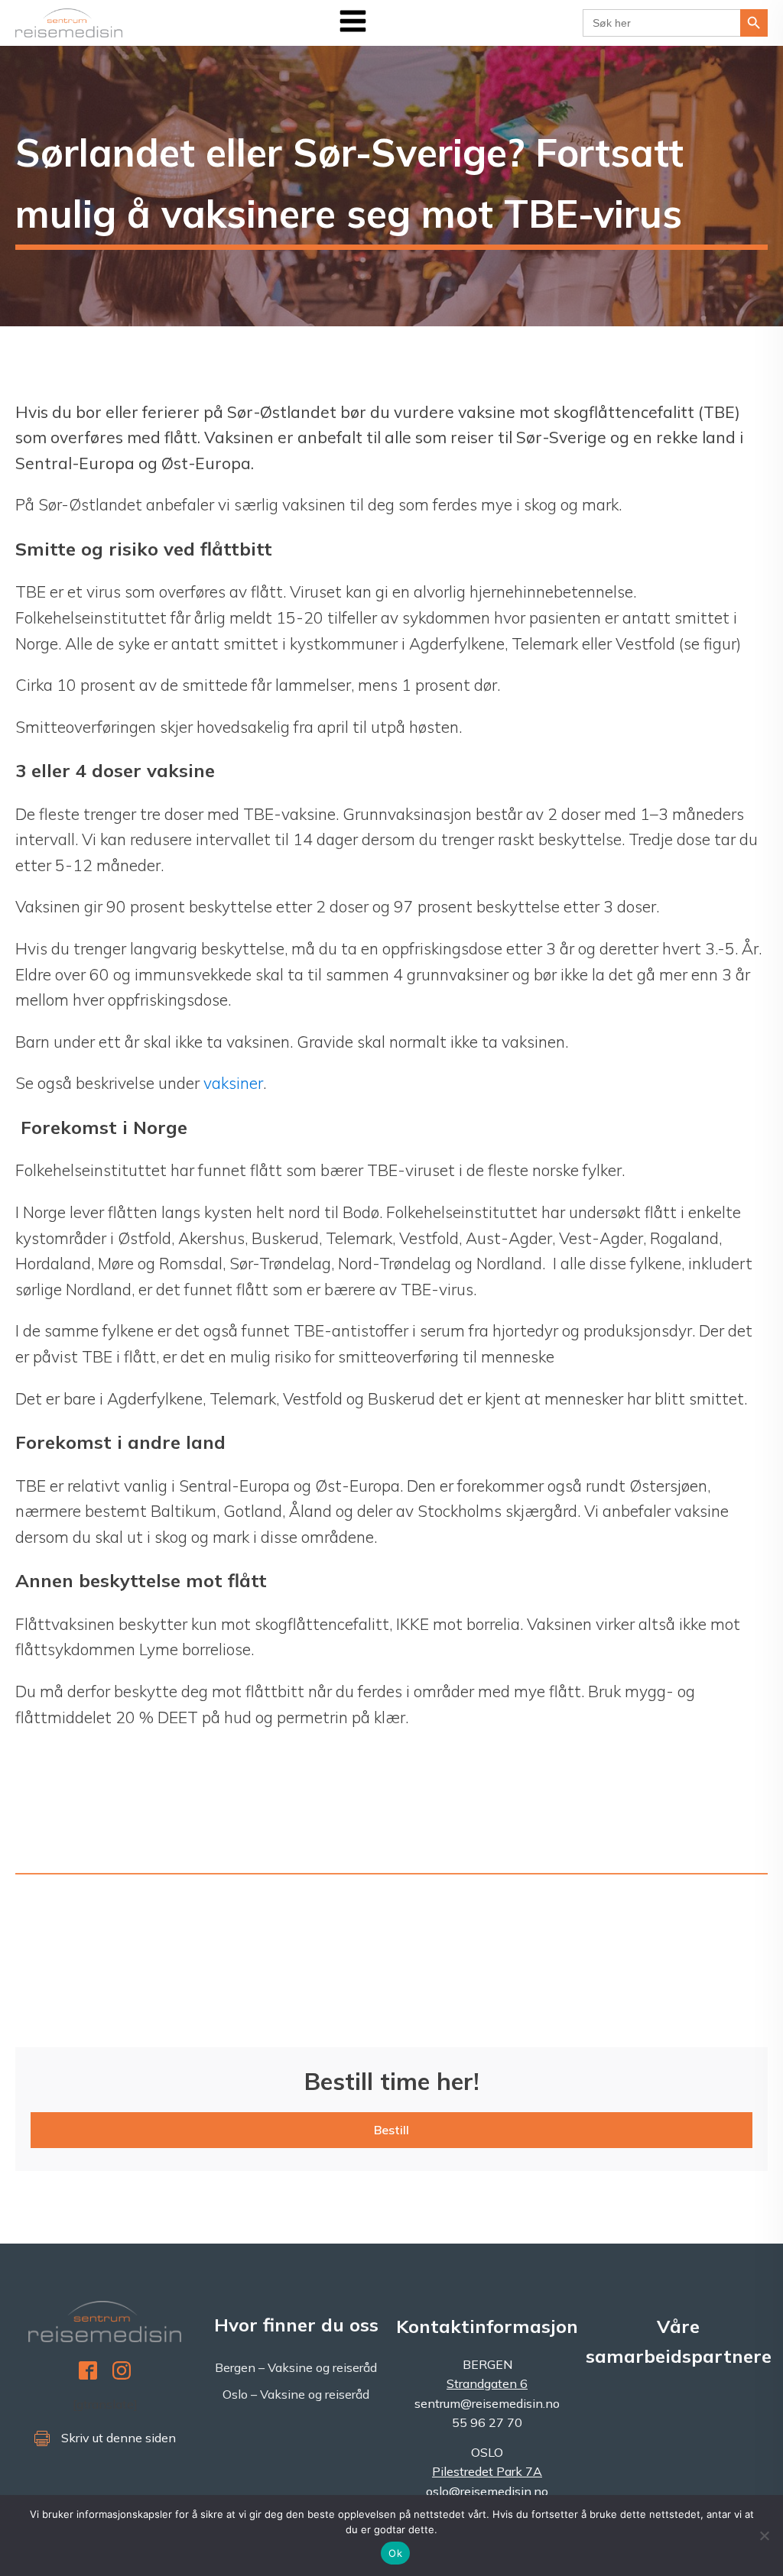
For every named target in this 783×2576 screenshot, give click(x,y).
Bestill (391, 2130)
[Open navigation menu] (353, 23)
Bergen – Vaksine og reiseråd (296, 2367)
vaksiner (233, 1083)
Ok (395, 2553)
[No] (764, 2535)
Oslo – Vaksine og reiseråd (296, 2394)
